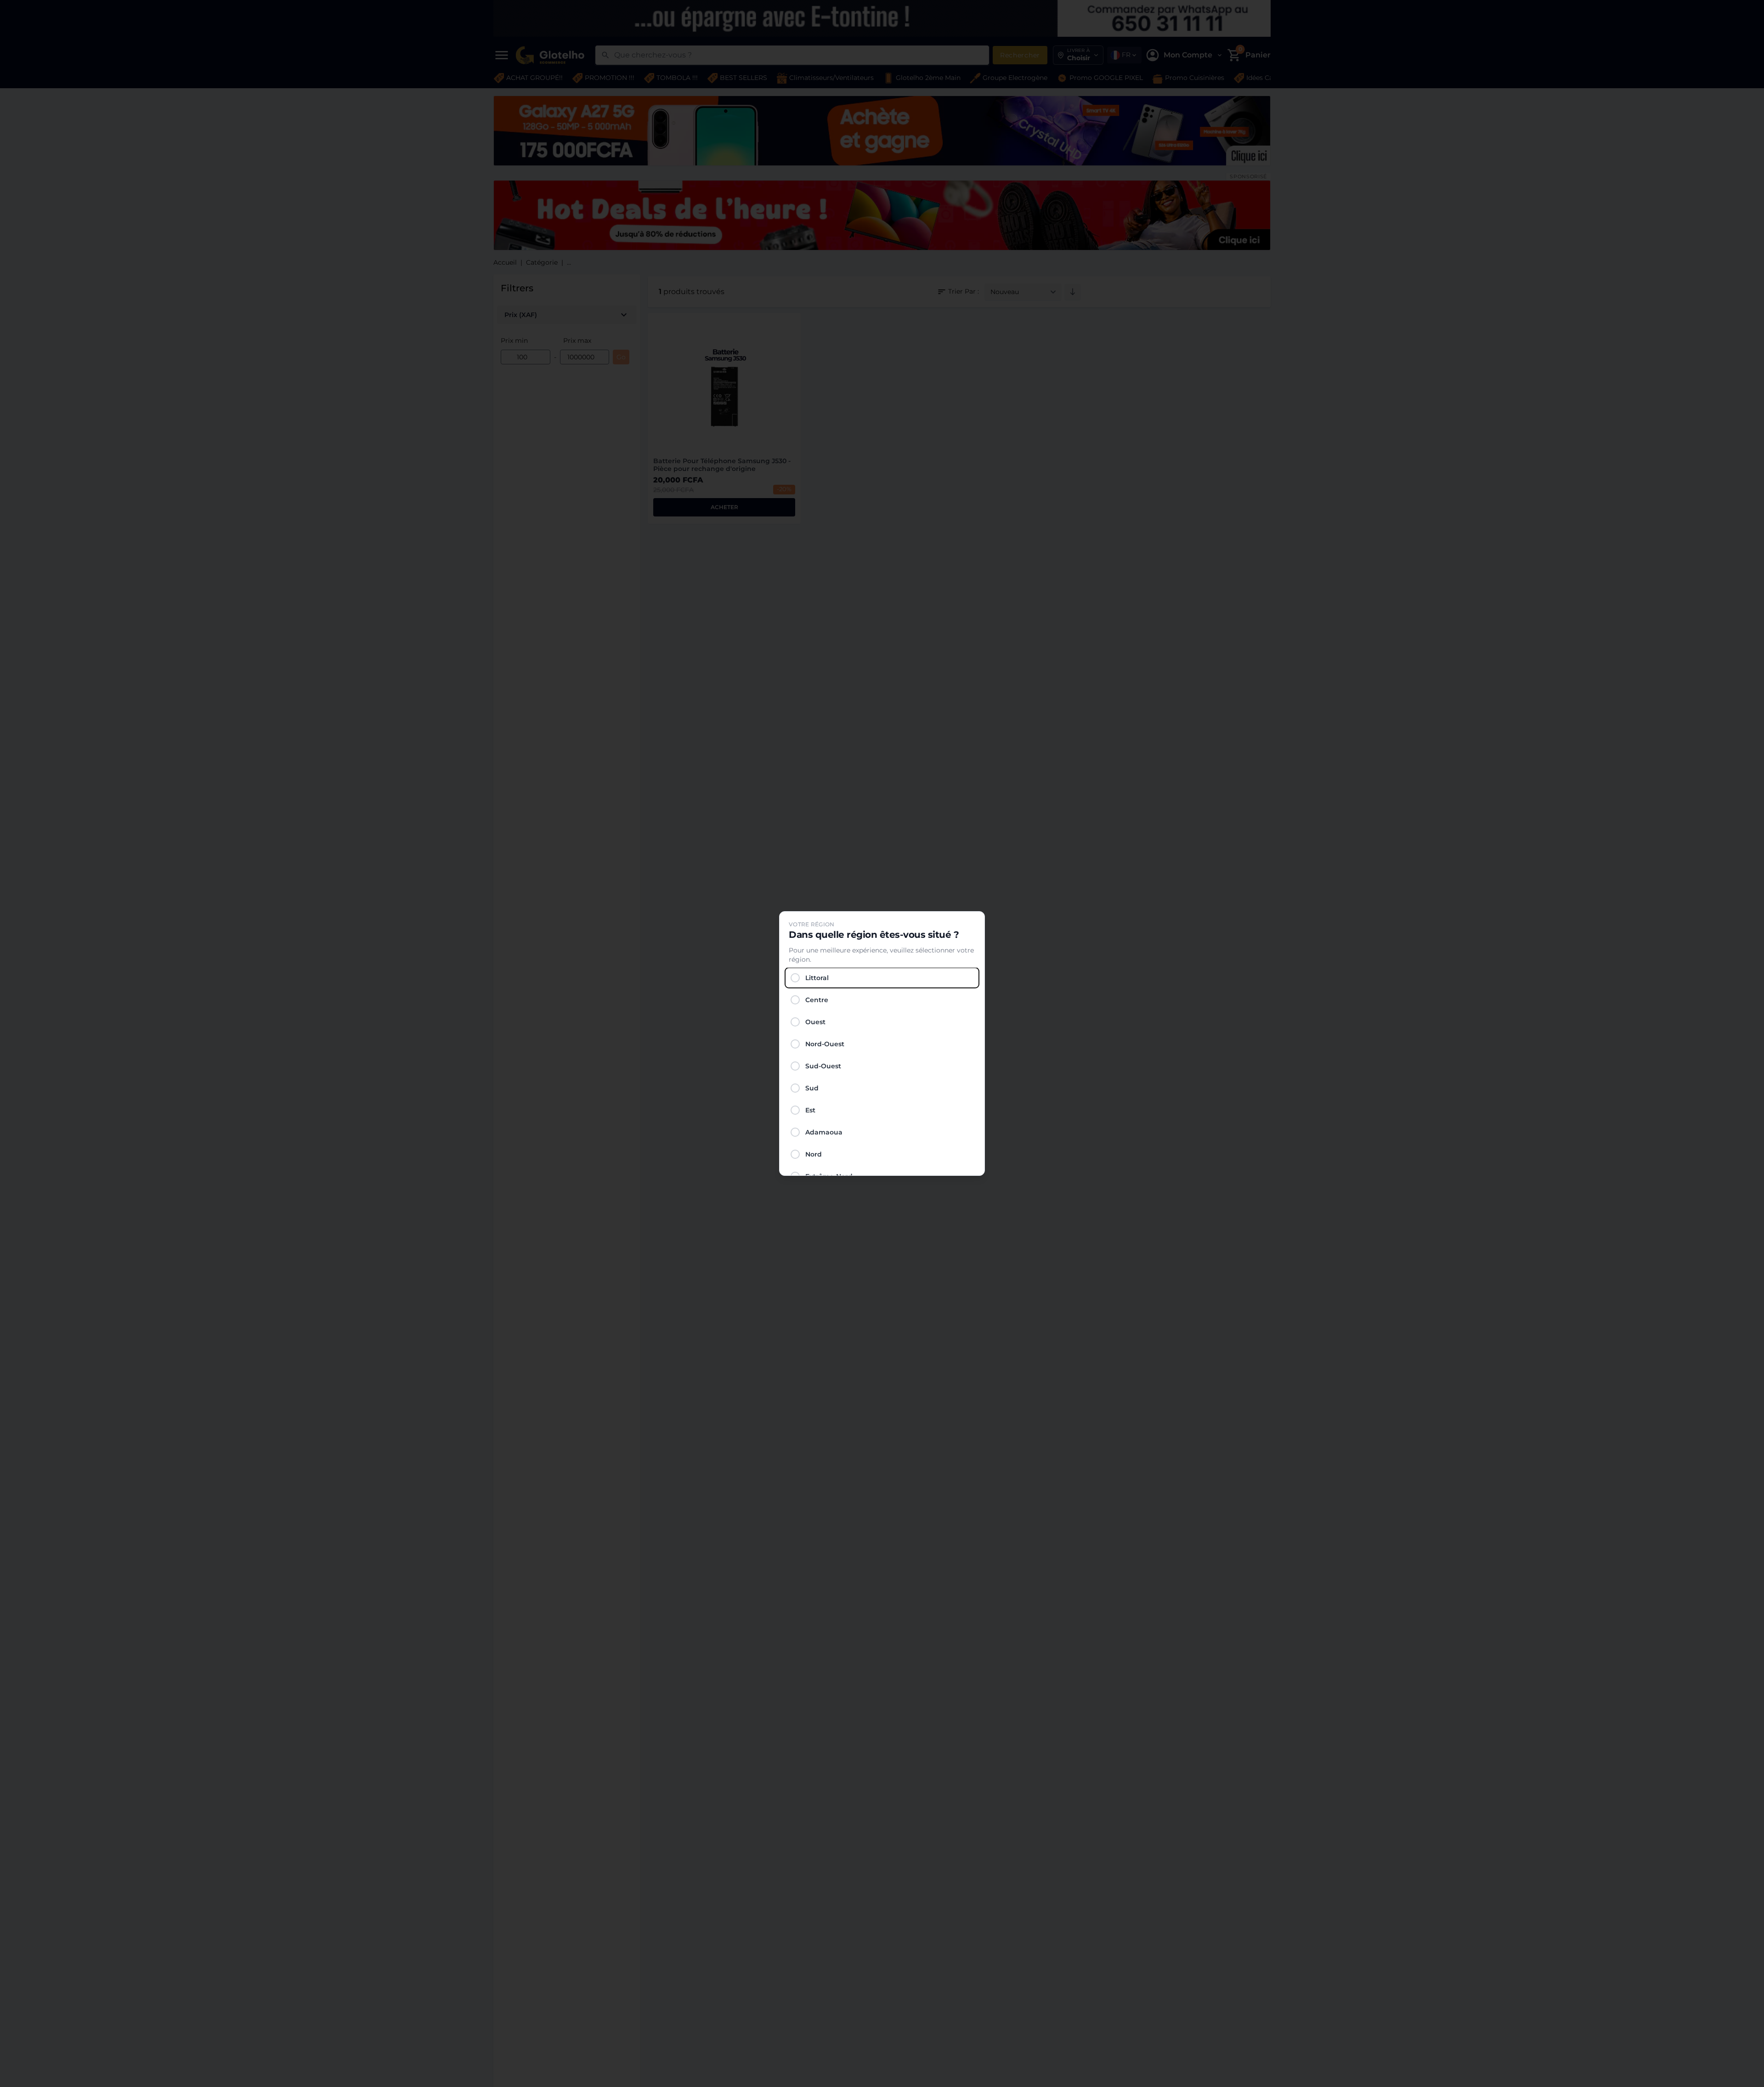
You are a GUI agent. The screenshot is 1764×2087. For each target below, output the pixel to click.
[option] (882, 978)
